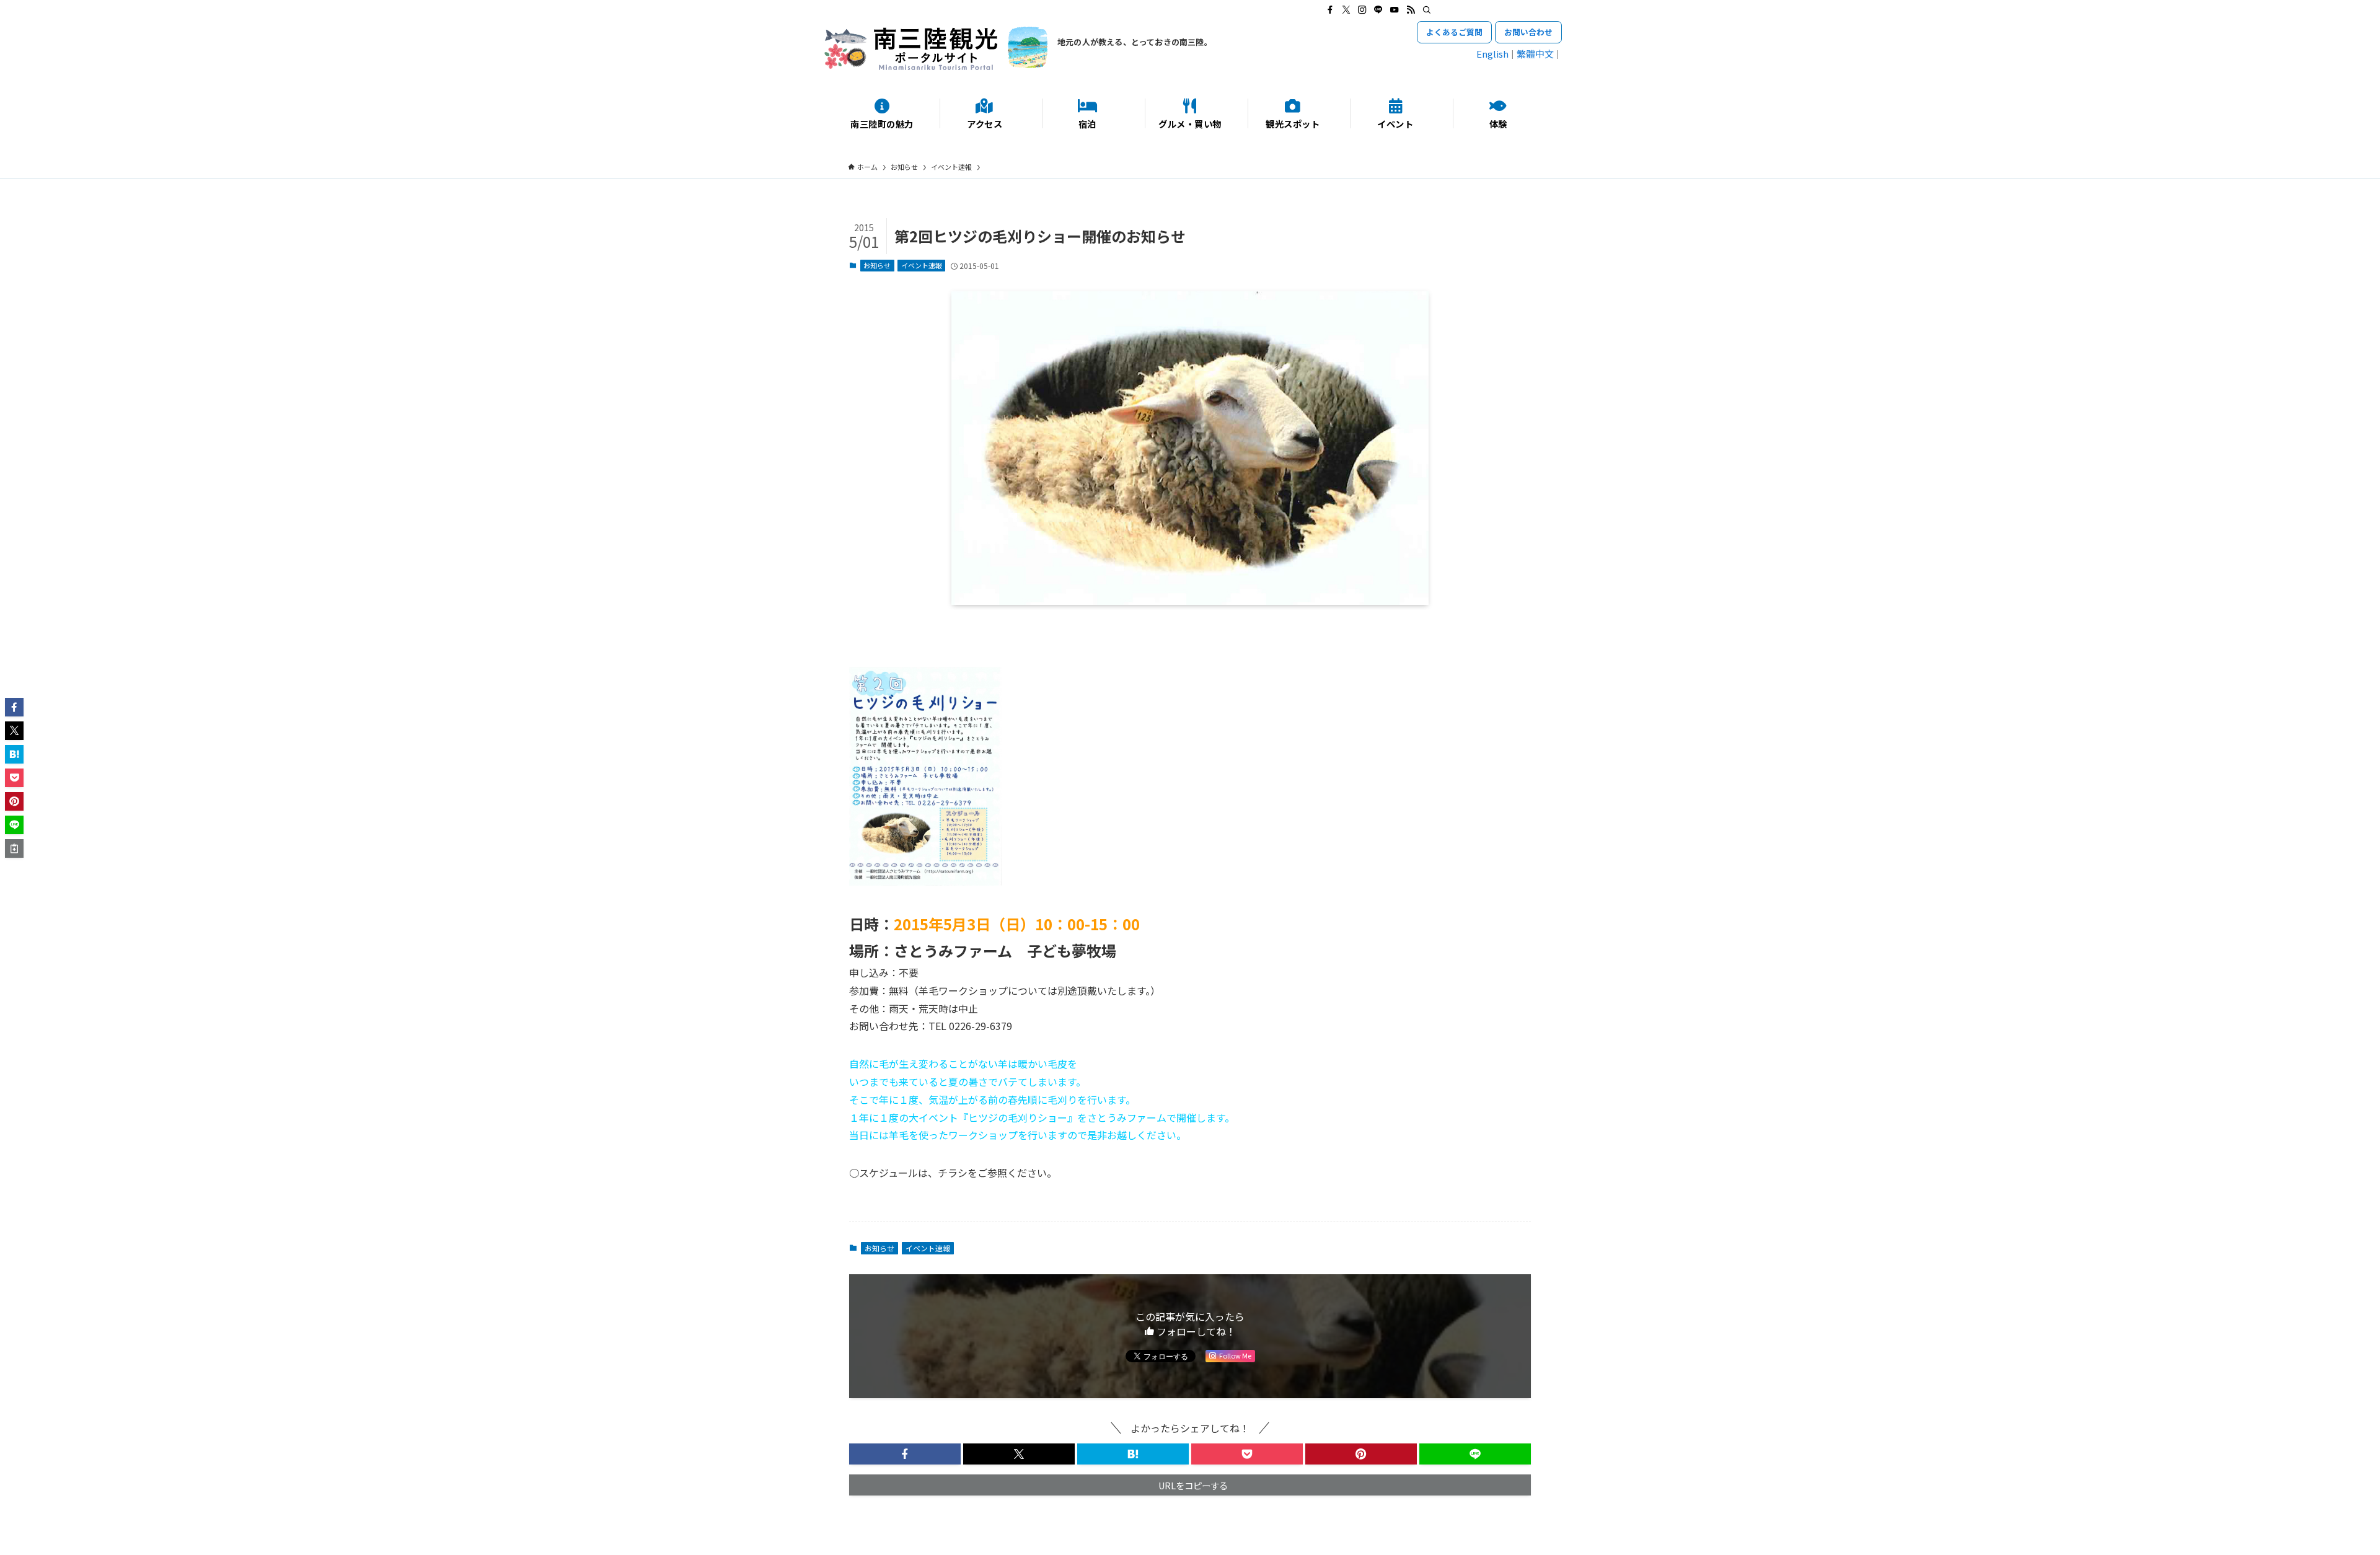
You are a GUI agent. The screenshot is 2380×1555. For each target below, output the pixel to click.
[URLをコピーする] (14, 848)
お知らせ (877, 265)
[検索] (1427, 10)
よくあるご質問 (1454, 32)
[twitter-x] (1346, 10)
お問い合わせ (1528, 32)
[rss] (1411, 10)
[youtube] (1395, 10)
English (1492, 54)
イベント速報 (922, 265)
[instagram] (1362, 10)
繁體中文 (1535, 54)
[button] (905, 1454)
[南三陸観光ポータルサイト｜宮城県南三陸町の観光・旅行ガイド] (936, 48)
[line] (1378, 10)
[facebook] (1330, 10)
